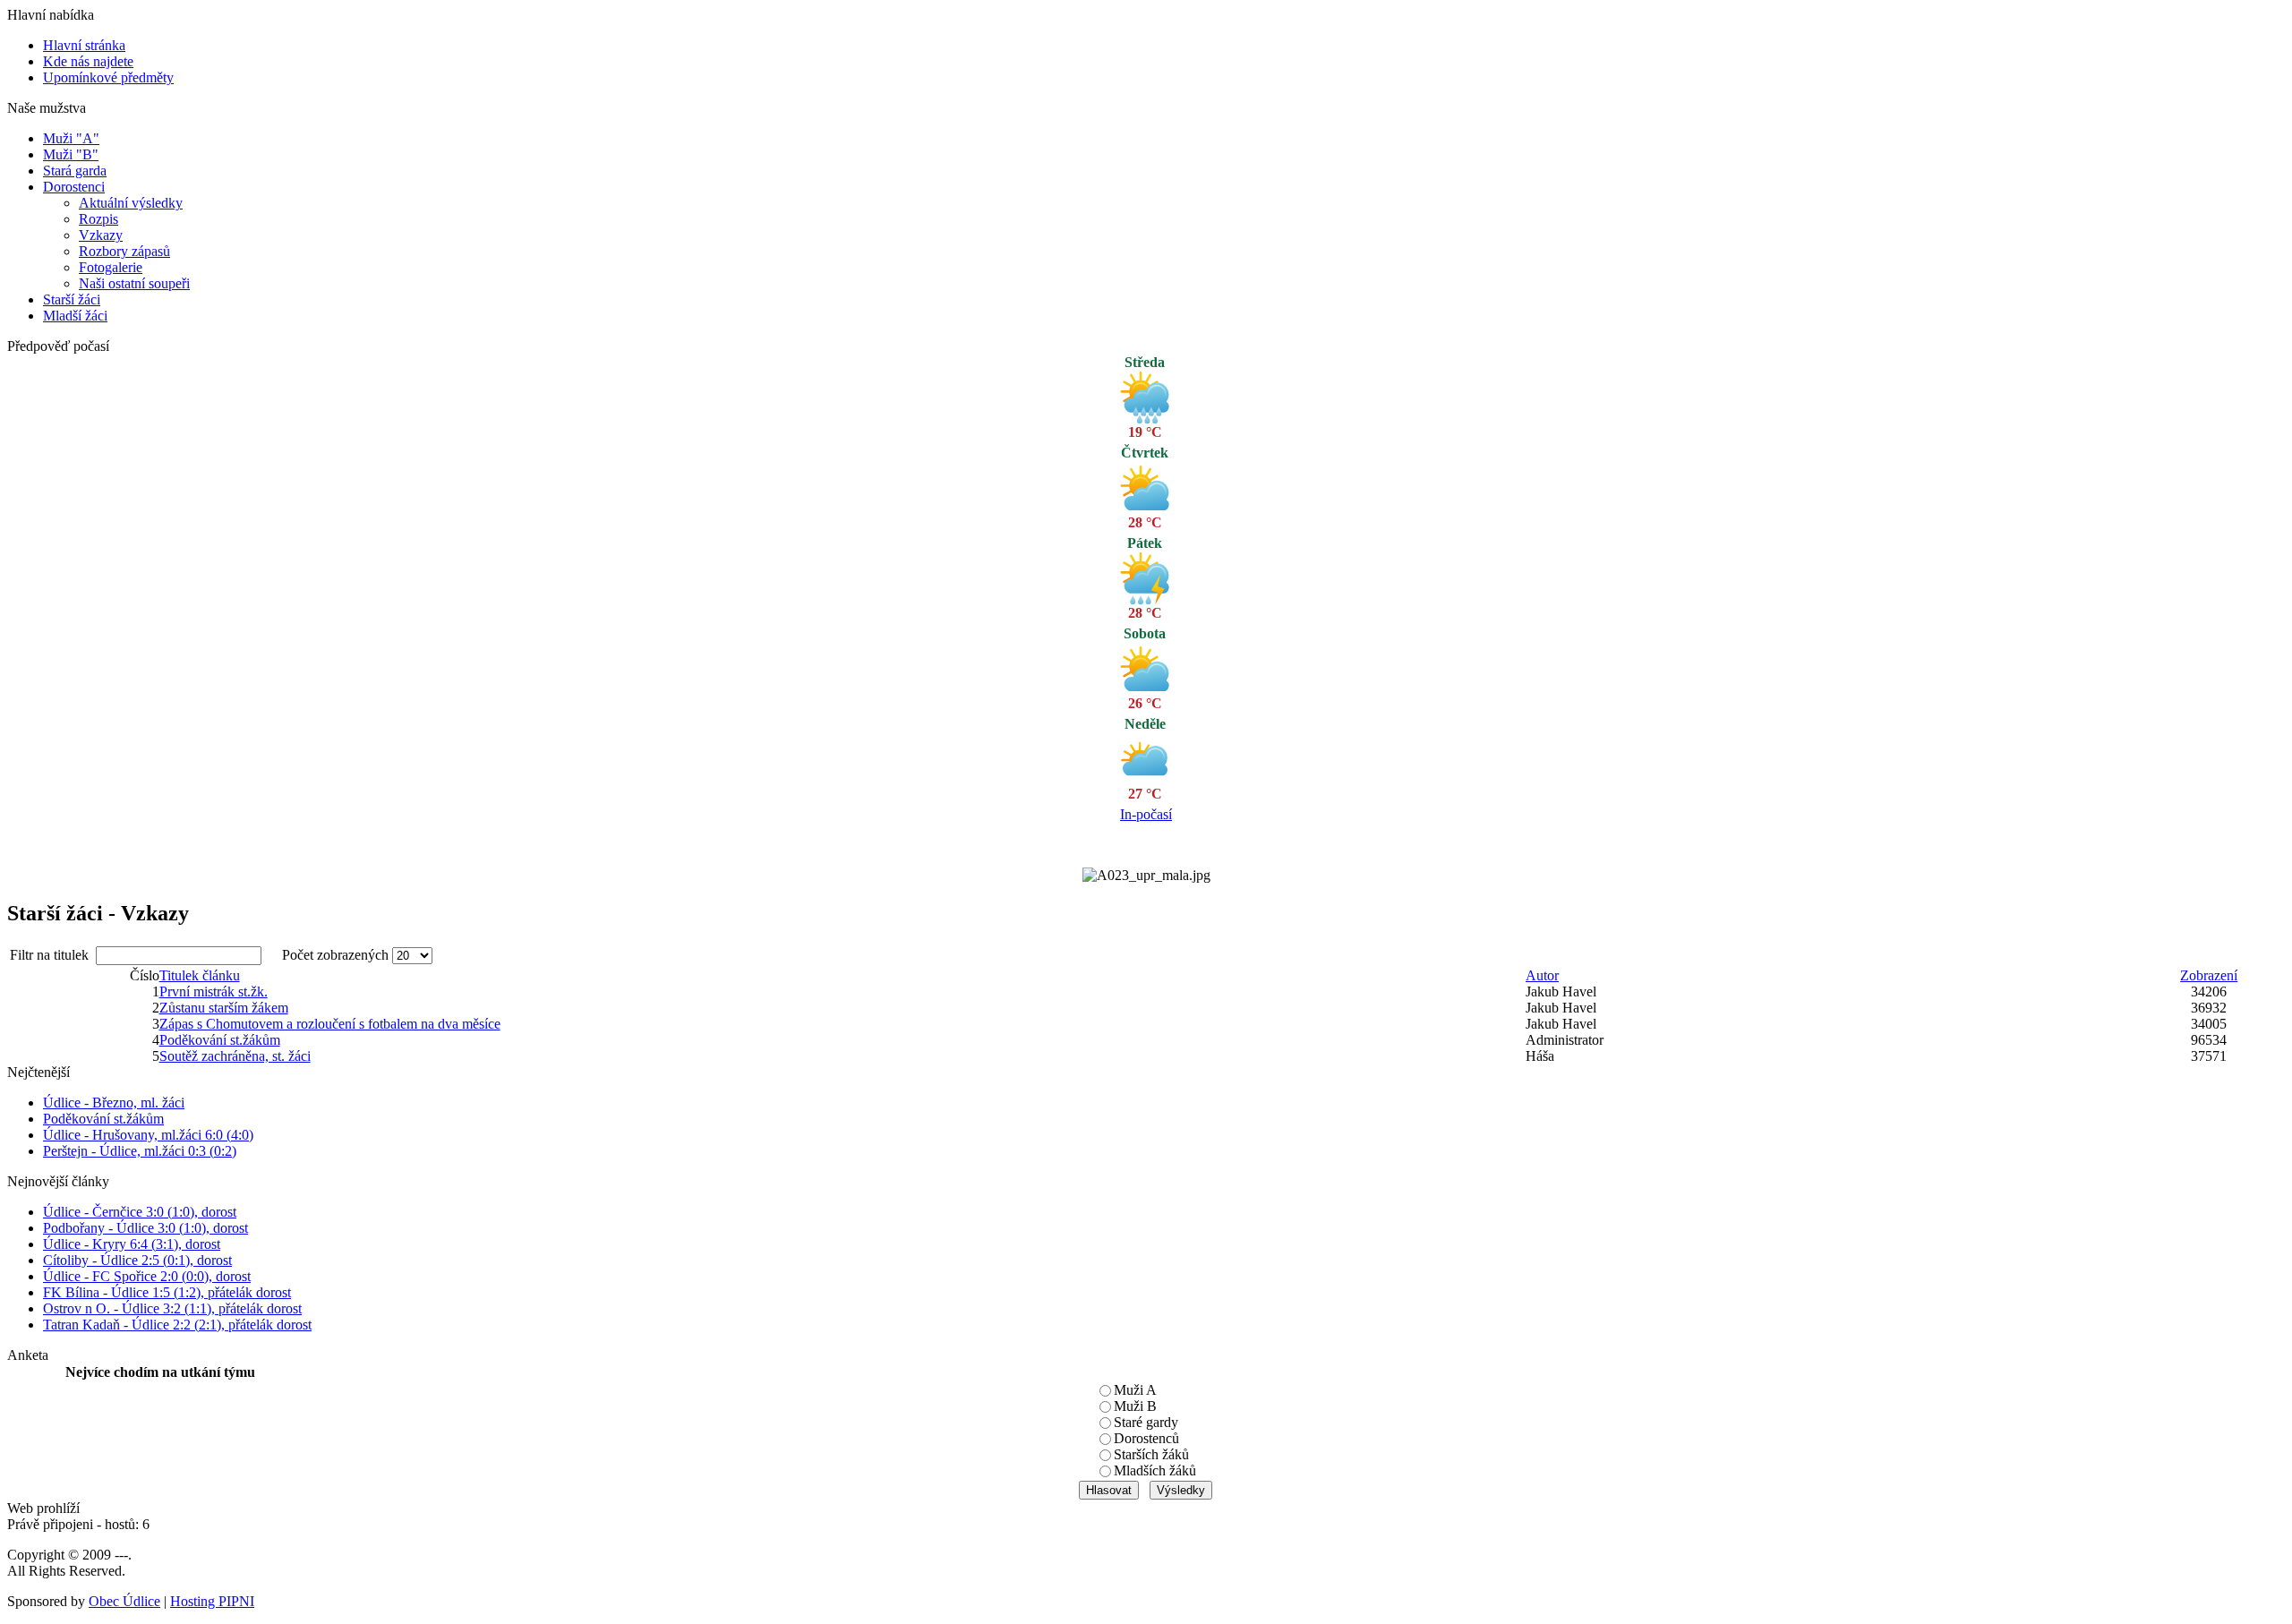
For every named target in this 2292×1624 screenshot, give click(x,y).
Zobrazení (2209, 975)
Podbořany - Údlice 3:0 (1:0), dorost (145, 1228)
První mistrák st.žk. (214, 991)
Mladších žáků (1155, 1470)
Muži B (1135, 1406)
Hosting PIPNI (212, 1601)
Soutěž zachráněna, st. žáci (235, 1056)
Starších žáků (1151, 1454)
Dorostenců (1146, 1438)
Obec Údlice (124, 1601)
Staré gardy (1146, 1422)
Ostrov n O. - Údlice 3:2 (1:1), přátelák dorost (172, 1308)
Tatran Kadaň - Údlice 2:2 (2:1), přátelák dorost (177, 1325)
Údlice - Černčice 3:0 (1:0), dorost (140, 1212)
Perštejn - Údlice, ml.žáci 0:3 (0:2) (140, 1151)
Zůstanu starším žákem (224, 1008)
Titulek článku (200, 975)
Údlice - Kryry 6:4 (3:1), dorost (132, 1244)
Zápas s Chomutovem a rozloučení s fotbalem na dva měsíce (330, 1024)
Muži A (1135, 1390)
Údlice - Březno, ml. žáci (114, 1103)
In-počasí (1146, 814)
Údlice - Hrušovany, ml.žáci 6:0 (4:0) (148, 1135)
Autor (1542, 975)
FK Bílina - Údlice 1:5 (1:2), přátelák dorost (167, 1292)
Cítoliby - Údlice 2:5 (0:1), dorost (137, 1260)
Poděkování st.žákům (220, 1040)
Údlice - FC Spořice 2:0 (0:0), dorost (147, 1276)
